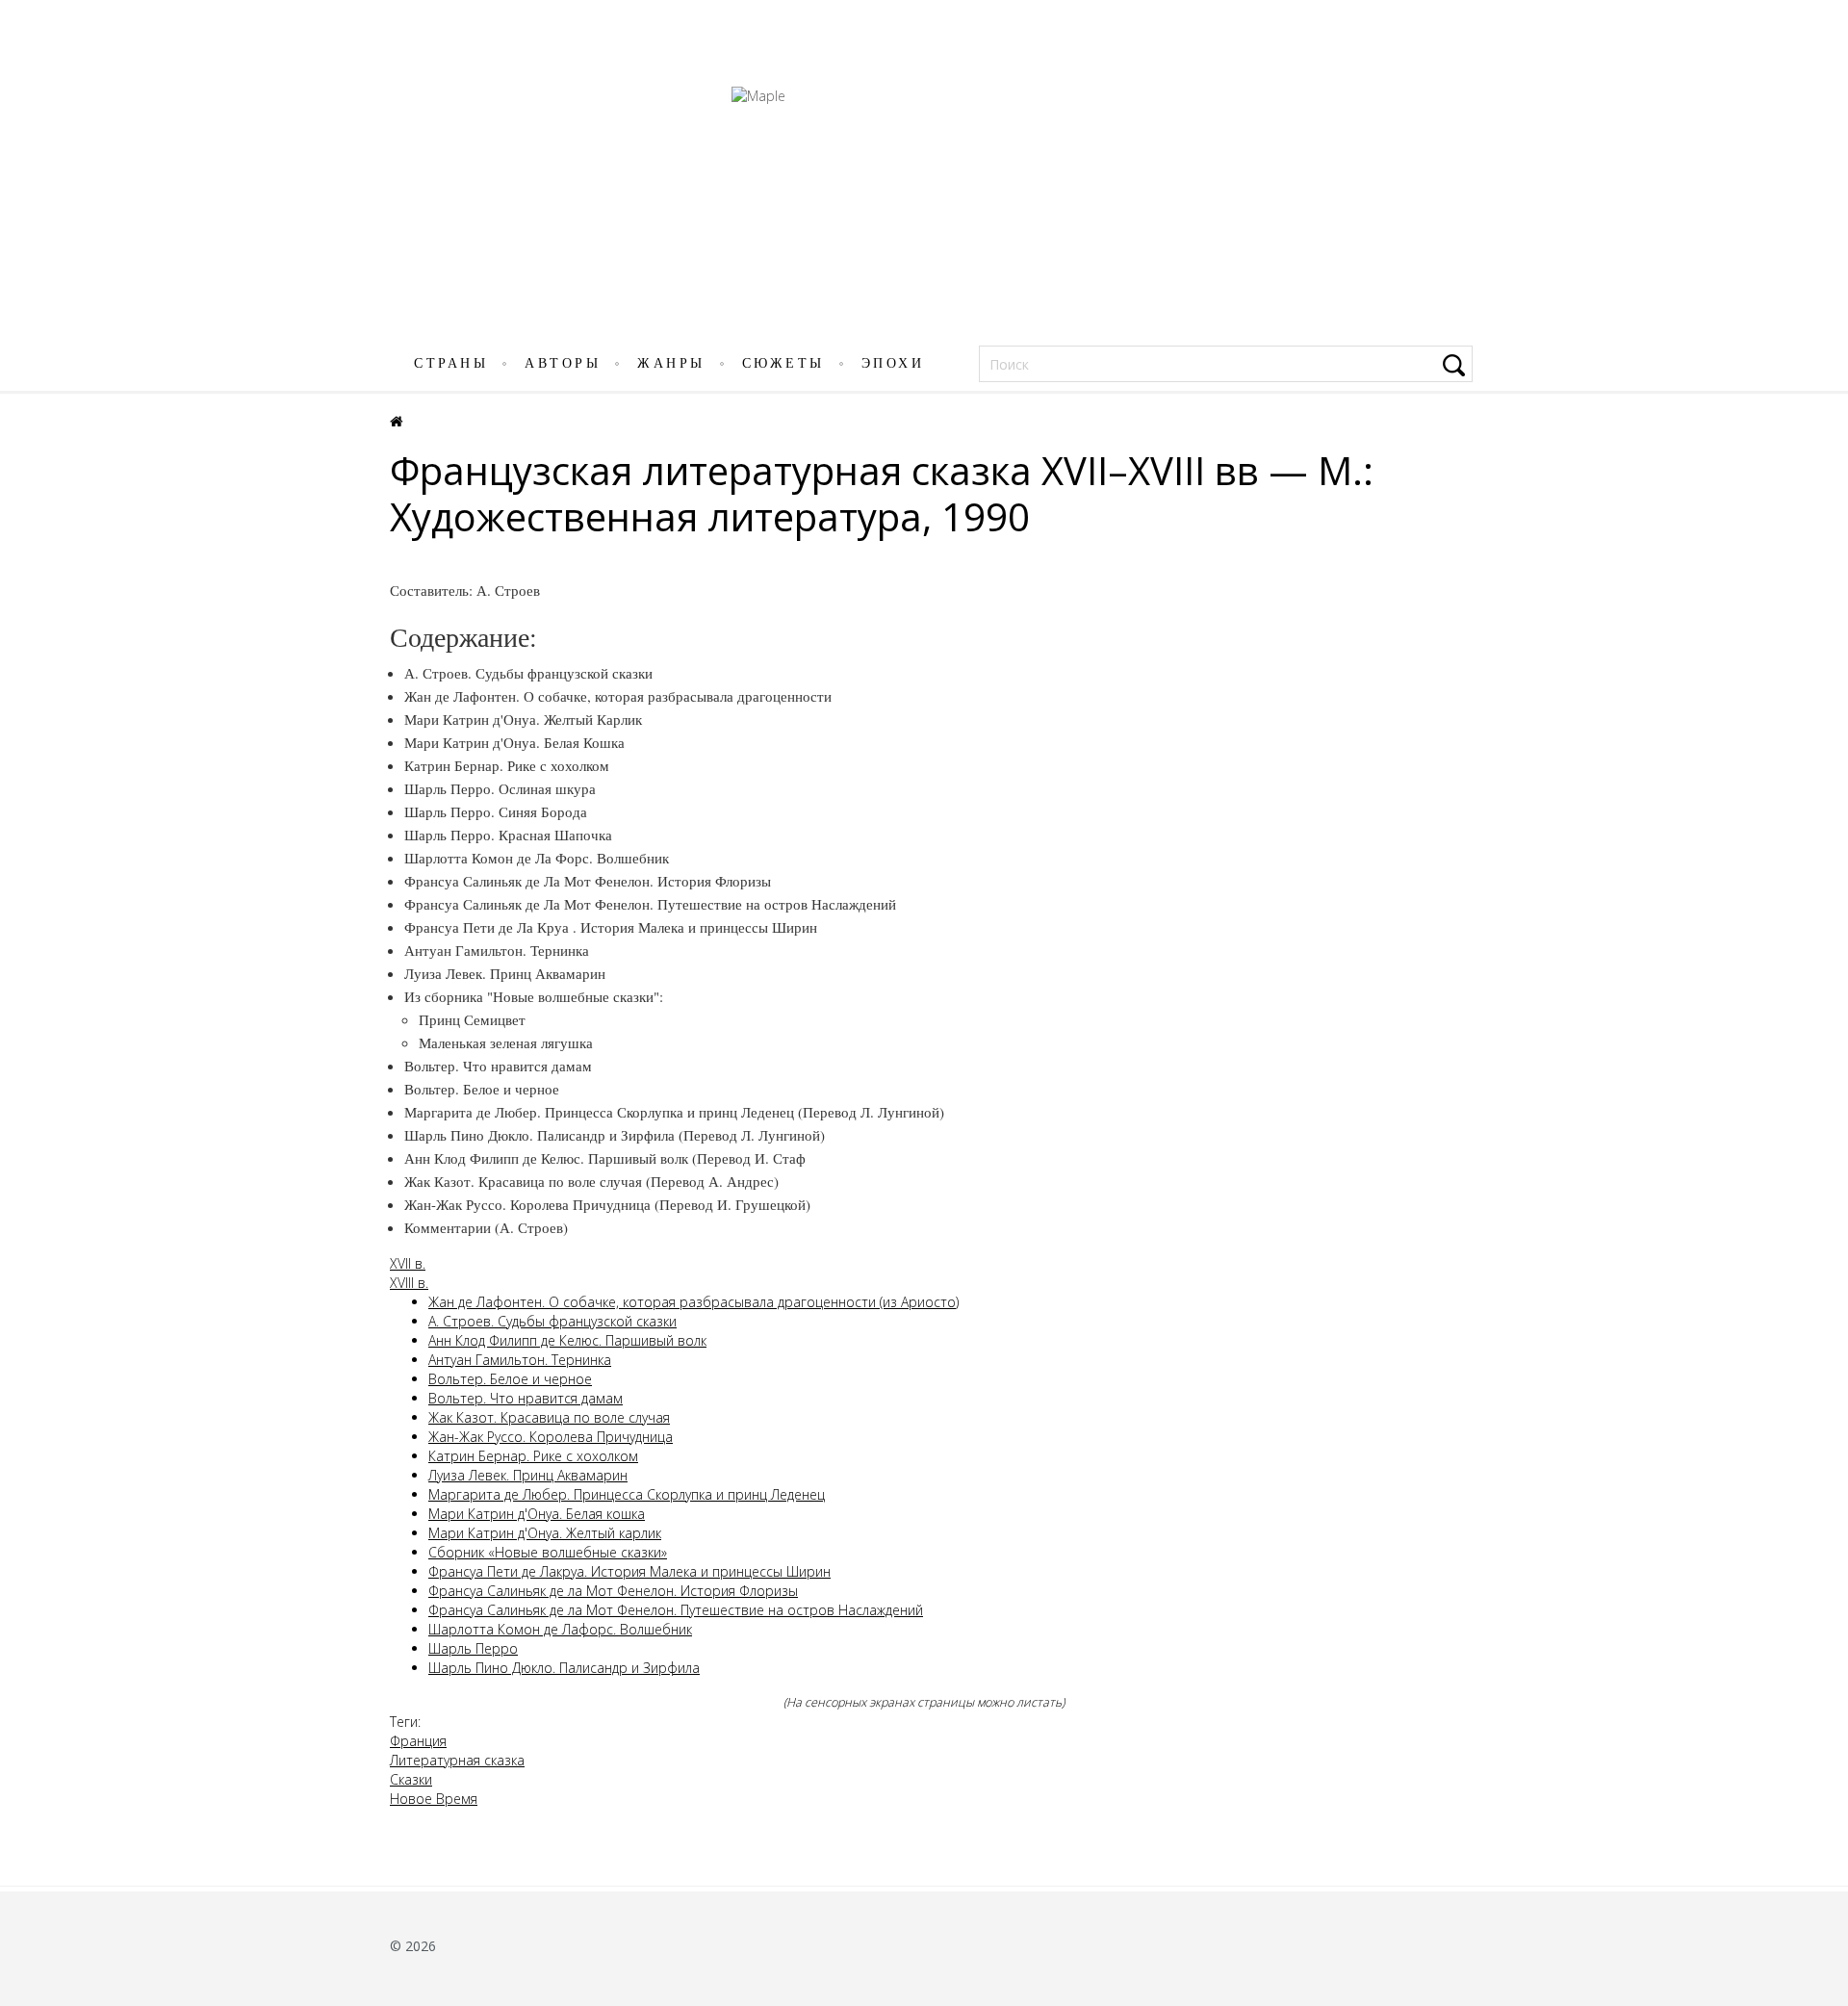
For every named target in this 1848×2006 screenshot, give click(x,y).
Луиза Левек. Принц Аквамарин (528, 1475)
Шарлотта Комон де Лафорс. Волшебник (560, 1629)
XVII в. (408, 1263)
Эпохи (893, 363)
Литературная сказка (457, 1760)
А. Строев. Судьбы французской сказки (552, 1321)
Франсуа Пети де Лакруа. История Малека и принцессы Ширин (629, 1571)
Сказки (411, 1779)
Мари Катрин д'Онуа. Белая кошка (537, 1514)
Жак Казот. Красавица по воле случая (549, 1417)
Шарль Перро (473, 1648)
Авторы (563, 363)
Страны (451, 363)
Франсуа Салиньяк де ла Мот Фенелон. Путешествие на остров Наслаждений (676, 1610)
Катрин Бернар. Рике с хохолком (533, 1456)
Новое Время (434, 1799)
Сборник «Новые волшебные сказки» (548, 1552)
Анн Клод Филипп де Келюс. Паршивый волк (567, 1340)
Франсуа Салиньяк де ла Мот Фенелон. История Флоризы (613, 1591)
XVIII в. (409, 1283)
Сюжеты (783, 363)
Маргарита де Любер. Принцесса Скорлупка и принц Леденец (627, 1494)
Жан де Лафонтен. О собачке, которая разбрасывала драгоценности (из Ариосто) (693, 1302)
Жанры (671, 363)
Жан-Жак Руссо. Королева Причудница (551, 1437)
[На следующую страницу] (1822, 1031)
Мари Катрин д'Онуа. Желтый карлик (545, 1533)
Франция (418, 1741)
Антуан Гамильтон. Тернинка (520, 1360)
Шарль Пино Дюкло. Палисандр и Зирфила (564, 1668)
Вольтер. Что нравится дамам (526, 1398)
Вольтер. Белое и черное (510, 1379)
